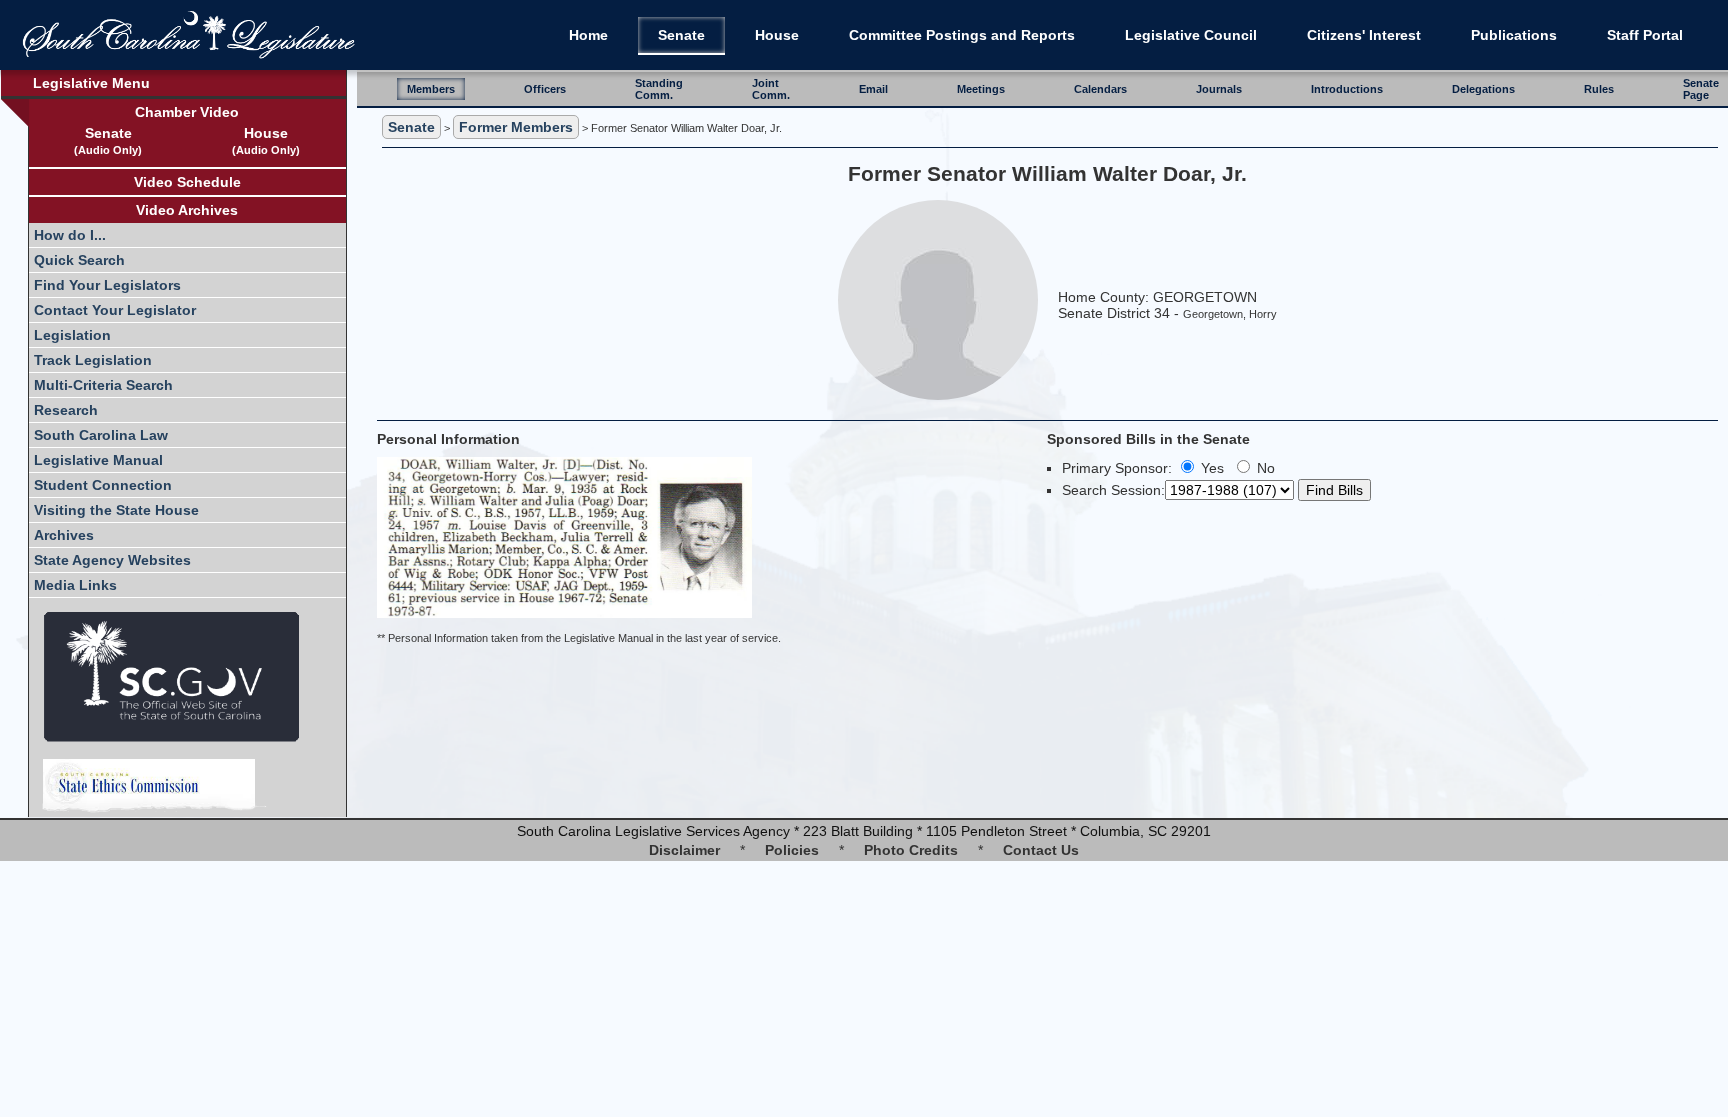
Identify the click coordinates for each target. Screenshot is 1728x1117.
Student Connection (103, 485)
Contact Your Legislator (115, 310)
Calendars (1100, 89)
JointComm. (771, 89)
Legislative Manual (98, 460)
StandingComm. (659, 89)
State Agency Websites (112, 560)
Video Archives (187, 210)
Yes (1210, 468)
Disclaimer (684, 850)
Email (873, 89)
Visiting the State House (116, 510)
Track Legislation (93, 360)
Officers (545, 89)
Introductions (1347, 89)
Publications (1514, 35)
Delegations (1483, 89)
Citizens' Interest (1364, 35)
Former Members (516, 127)
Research (66, 410)
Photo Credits (911, 850)
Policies (792, 850)
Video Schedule (187, 182)
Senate (681, 35)
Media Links (75, 585)
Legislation (72, 335)
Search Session (1111, 490)
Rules (1599, 89)
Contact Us (1041, 850)
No (1264, 468)
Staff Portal (1645, 35)
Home (588, 35)
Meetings (981, 89)
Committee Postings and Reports (962, 35)
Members (431, 89)
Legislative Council (1191, 35)
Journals (1219, 89)
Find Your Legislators (107, 285)
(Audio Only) (108, 150)
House (777, 35)
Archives (64, 535)
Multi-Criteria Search (103, 385)
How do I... (70, 235)
